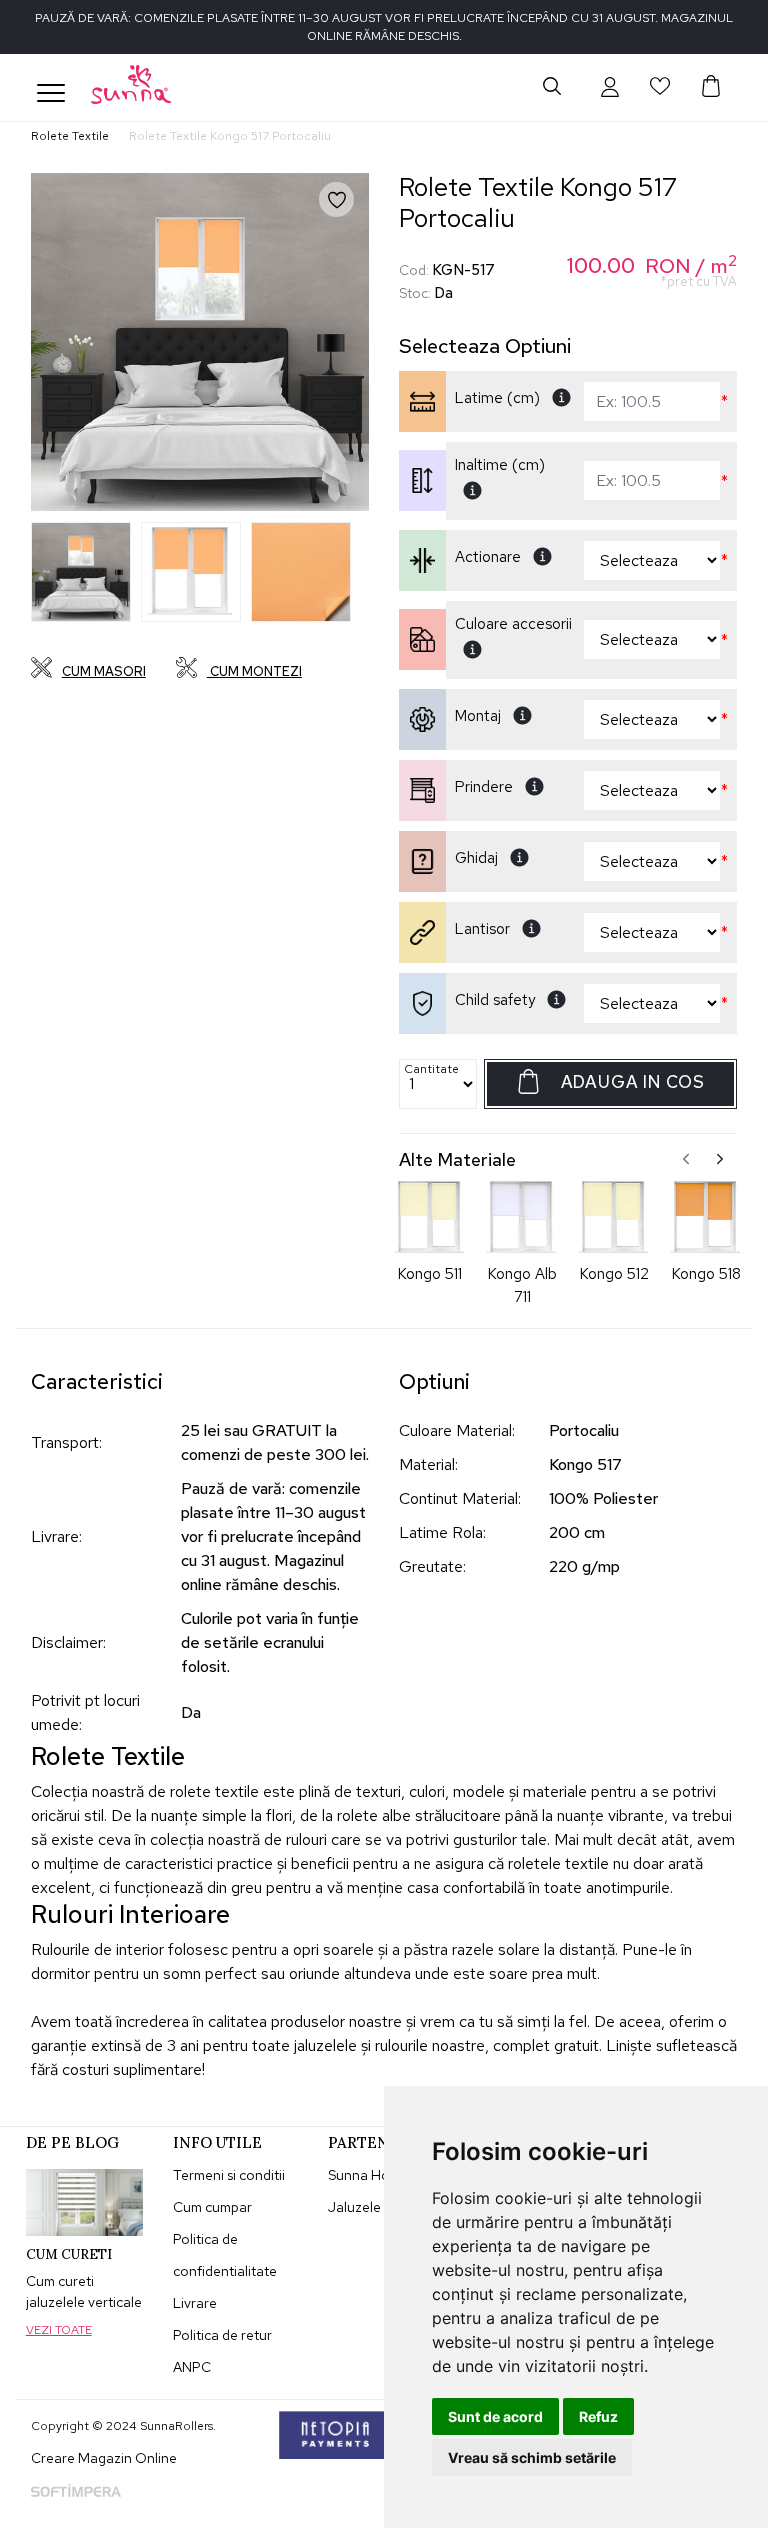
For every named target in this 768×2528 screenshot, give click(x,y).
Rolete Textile (70, 136)
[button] (610, 86)
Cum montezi (254, 671)
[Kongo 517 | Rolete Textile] (81, 572)
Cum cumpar (212, 2207)
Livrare (195, 2303)
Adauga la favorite (350, 214)
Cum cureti (69, 2254)
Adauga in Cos (633, 1082)
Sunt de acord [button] (495, 2416)
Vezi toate (59, 2330)
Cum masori (104, 671)
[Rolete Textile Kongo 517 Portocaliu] (200, 342)
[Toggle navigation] (51, 93)
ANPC (192, 2367)
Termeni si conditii (229, 2175)
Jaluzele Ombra (378, 2207)
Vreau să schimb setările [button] (532, 2457)
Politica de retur (222, 2335)
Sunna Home (368, 2175)
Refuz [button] (598, 2416)
